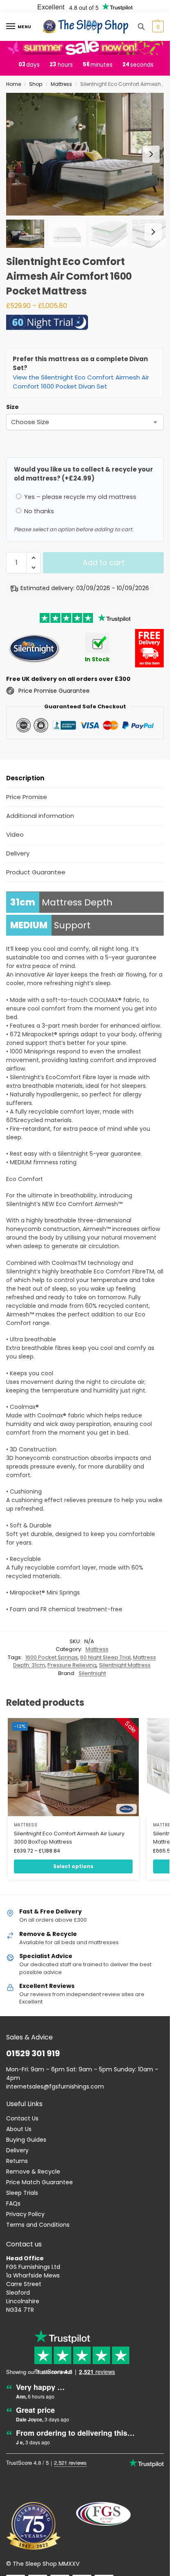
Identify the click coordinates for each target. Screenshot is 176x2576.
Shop (36, 84)
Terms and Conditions (38, 2225)
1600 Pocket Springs (52, 1657)
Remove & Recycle (33, 2172)
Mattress (61, 84)
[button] (157, 27)
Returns (17, 2161)
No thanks (38, 511)
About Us (19, 2129)
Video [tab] (15, 834)
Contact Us (22, 2118)
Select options (73, 1866)
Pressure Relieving (72, 1665)
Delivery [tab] (18, 853)
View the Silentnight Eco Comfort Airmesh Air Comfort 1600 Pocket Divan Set (81, 382)
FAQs (13, 2203)
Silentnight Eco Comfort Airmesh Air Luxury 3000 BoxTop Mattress (69, 1838)
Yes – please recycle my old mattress (79, 497)
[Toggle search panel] (141, 27)
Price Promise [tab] (27, 797)
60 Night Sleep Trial (105, 1657)
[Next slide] (151, 154)
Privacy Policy (25, 2214)
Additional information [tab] (40, 816)
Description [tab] (25, 778)
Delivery (17, 2150)
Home (14, 84)
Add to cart (104, 563)
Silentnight (92, 1673)
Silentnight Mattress (125, 1665)
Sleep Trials (22, 2193)
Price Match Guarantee (39, 2182)
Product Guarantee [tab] (36, 872)
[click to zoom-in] (88, 154)
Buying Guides (26, 2140)
